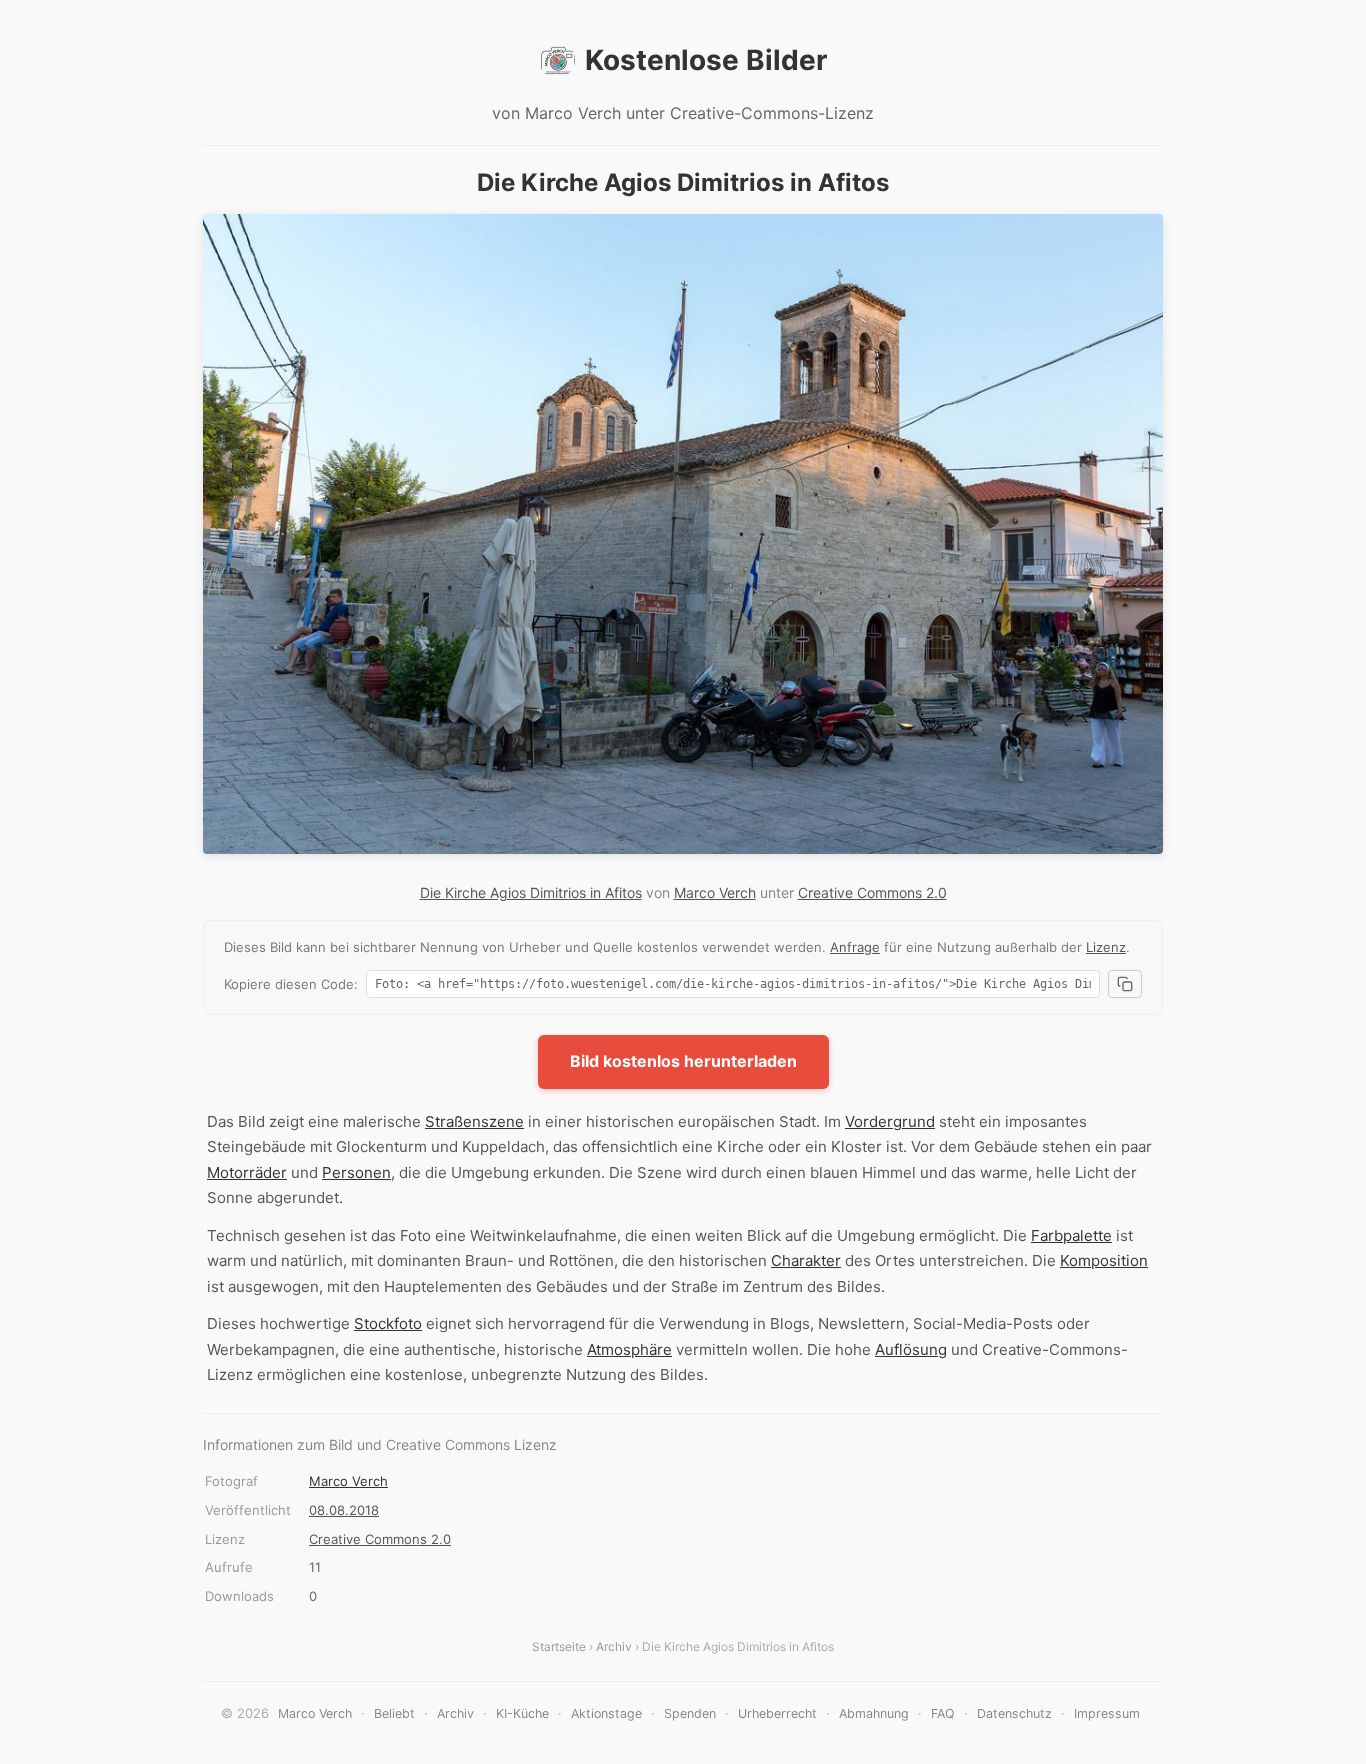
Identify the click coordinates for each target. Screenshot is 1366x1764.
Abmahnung (874, 1713)
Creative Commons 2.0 (872, 892)
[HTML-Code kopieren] (1125, 984)
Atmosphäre (629, 1349)
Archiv (614, 1646)
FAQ (943, 1713)
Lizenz (1106, 947)
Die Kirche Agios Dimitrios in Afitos (531, 892)
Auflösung (911, 1349)
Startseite (559, 1646)
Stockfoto (388, 1323)
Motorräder (247, 1172)
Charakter (806, 1260)
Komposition (1104, 1260)
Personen (356, 1172)
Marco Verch (715, 892)
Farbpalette (1071, 1235)
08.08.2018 (344, 1510)
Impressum (1107, 1713)
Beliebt (394, 1713)
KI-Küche (522, 1713)
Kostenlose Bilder (706, 60)
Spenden (690, 1713)
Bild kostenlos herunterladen (683, 1061)
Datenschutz (1014, 1713)
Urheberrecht (777, 1713)
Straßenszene (474, 1121)
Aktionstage (606, 1713)
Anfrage (855, 947)
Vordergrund (890, 1121)
